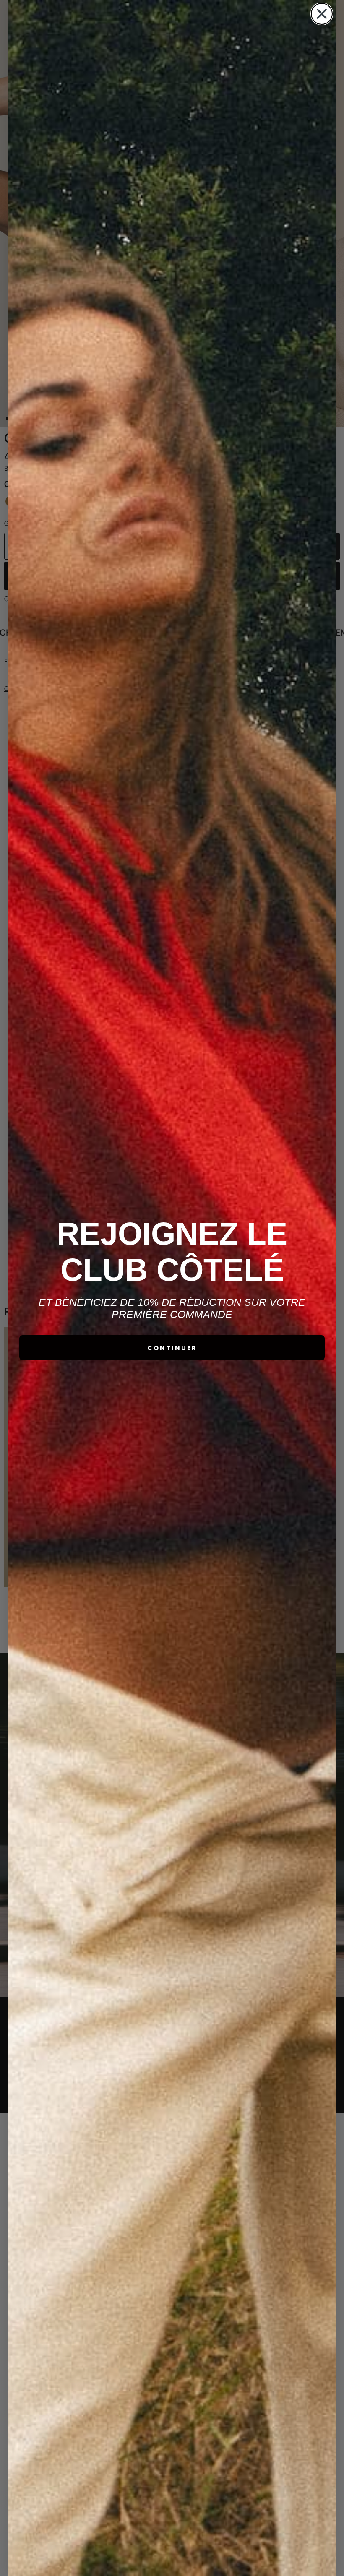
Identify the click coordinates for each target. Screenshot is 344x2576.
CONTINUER (172, 1348)
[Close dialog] (322, 14)
